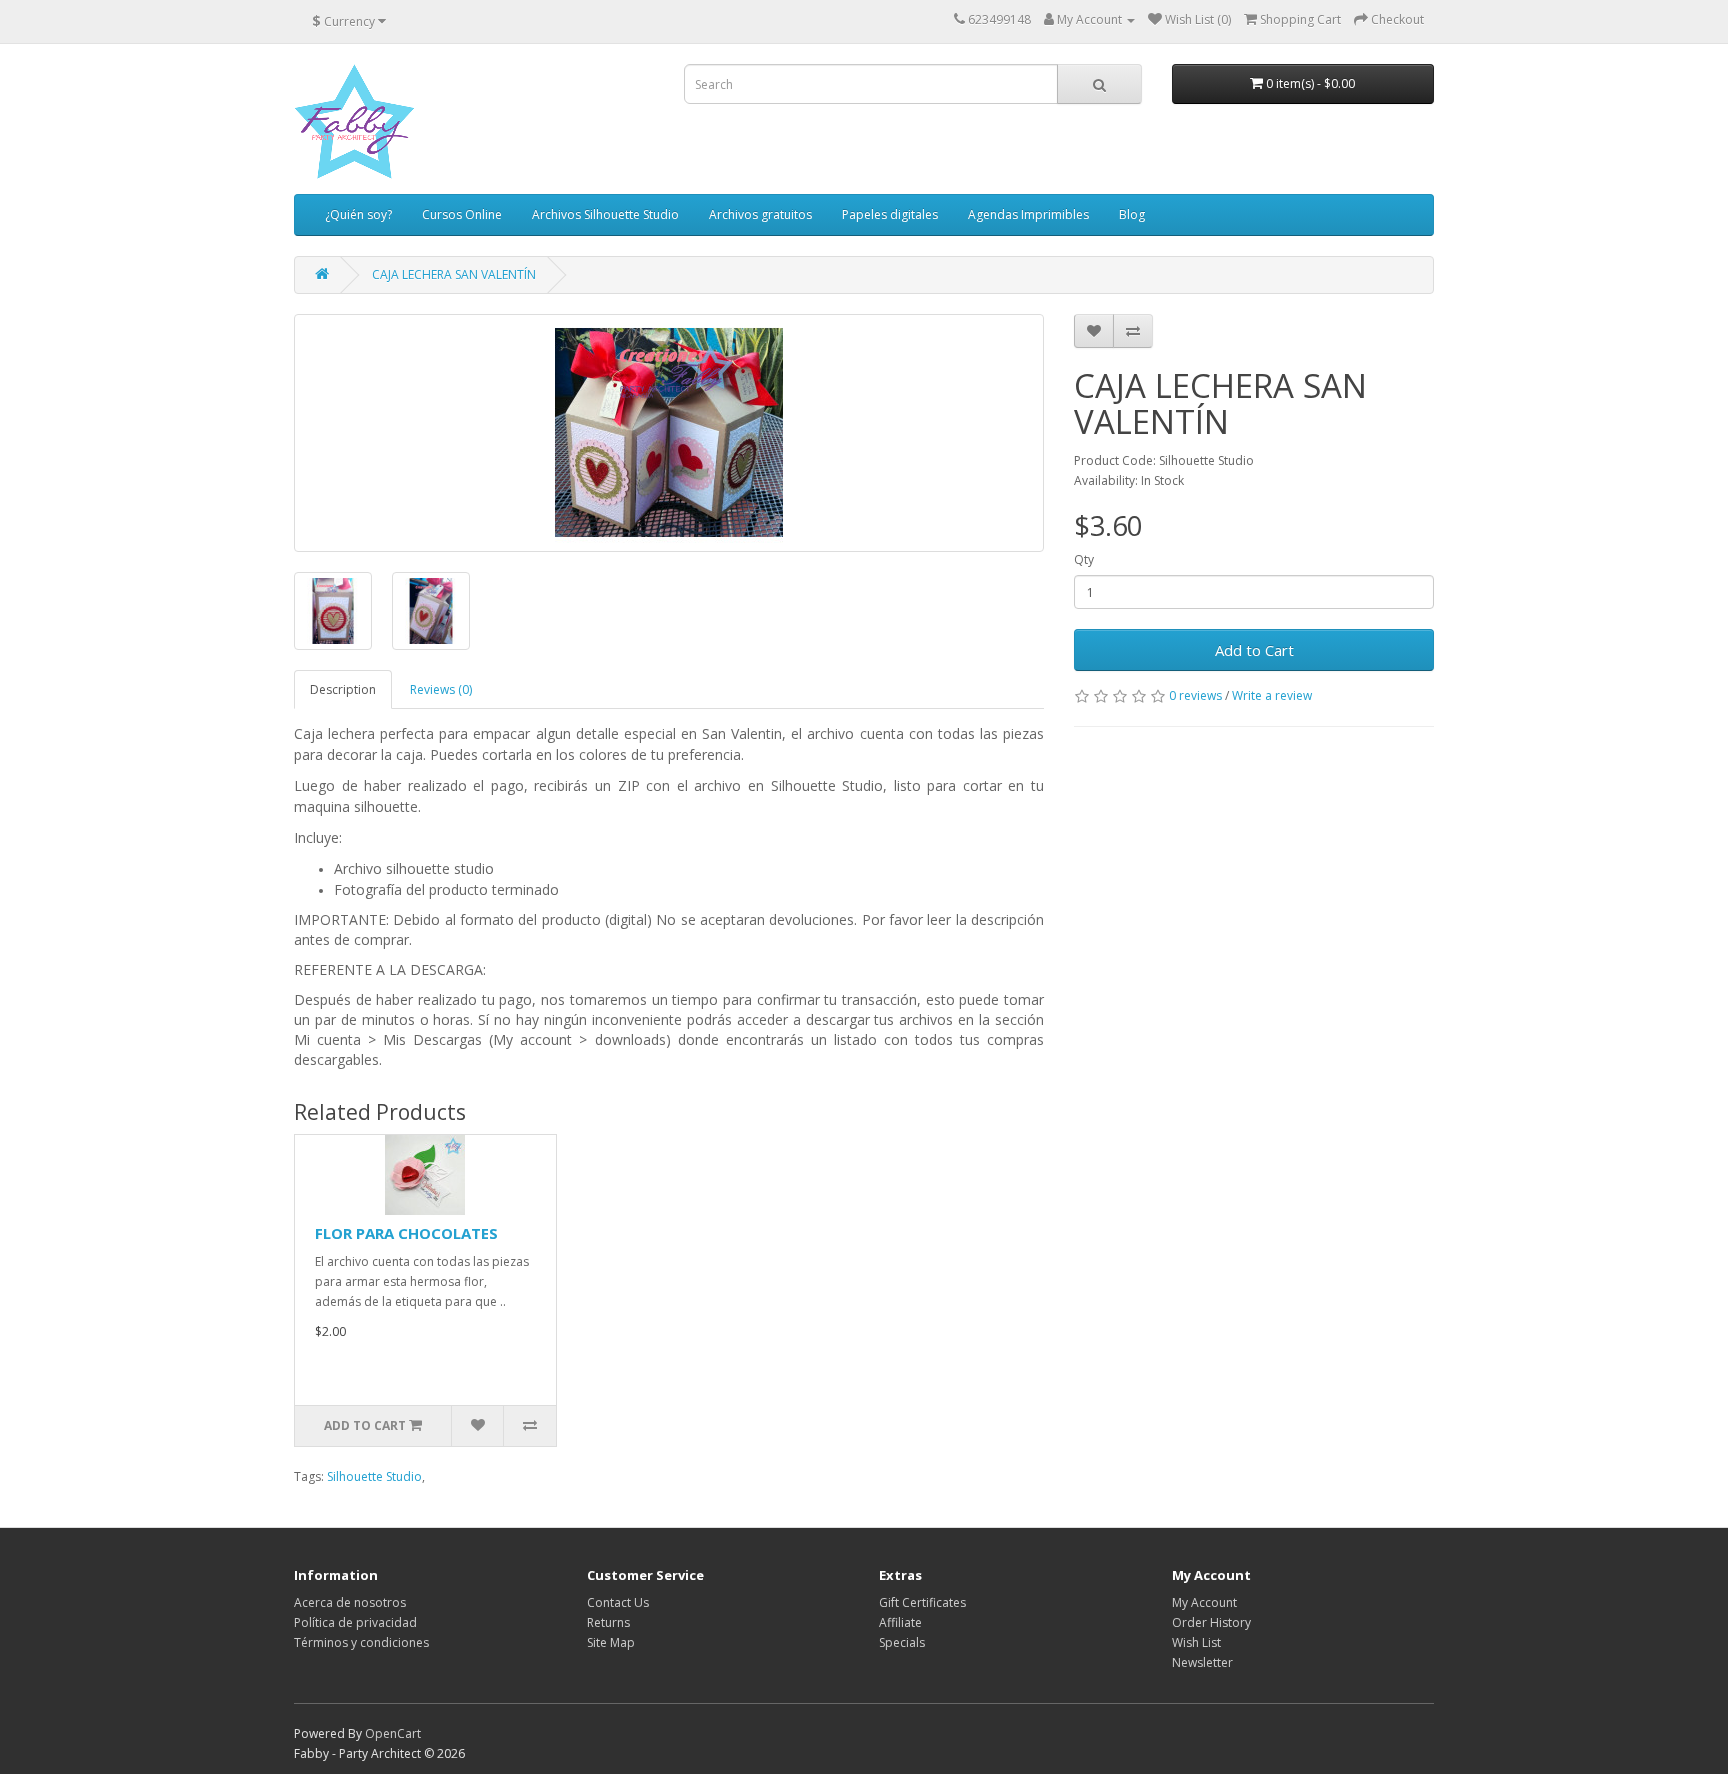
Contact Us (618, 1602)
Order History (1211, 1622)
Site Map (611, 1642)
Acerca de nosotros (350, 1602)
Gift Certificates (922, 1602)
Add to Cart (1254, 650)
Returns (608, 1622)
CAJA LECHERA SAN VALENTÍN (454, 274)
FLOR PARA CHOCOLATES (406, 1233)
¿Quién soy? (358, 214)
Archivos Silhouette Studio (605, 214)
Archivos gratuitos (760, 214)
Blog (1132, 214)
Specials (902, 1642)
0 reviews (1195, 695)
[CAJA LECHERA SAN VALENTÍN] (669, 433)
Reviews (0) (441, 689)
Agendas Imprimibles (1028, 214)
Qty (1084, 559)
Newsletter (1202, 1662)
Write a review (1272, 695)
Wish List (1196, 1642)
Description (343, 689)
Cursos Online (462, 214)
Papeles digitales (890, 214)
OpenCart (393, 1733)
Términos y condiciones (361, 1642)
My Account (1204, 1602)
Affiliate (900, 1622)
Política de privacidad (355, 1622)
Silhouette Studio (374, 1476)
